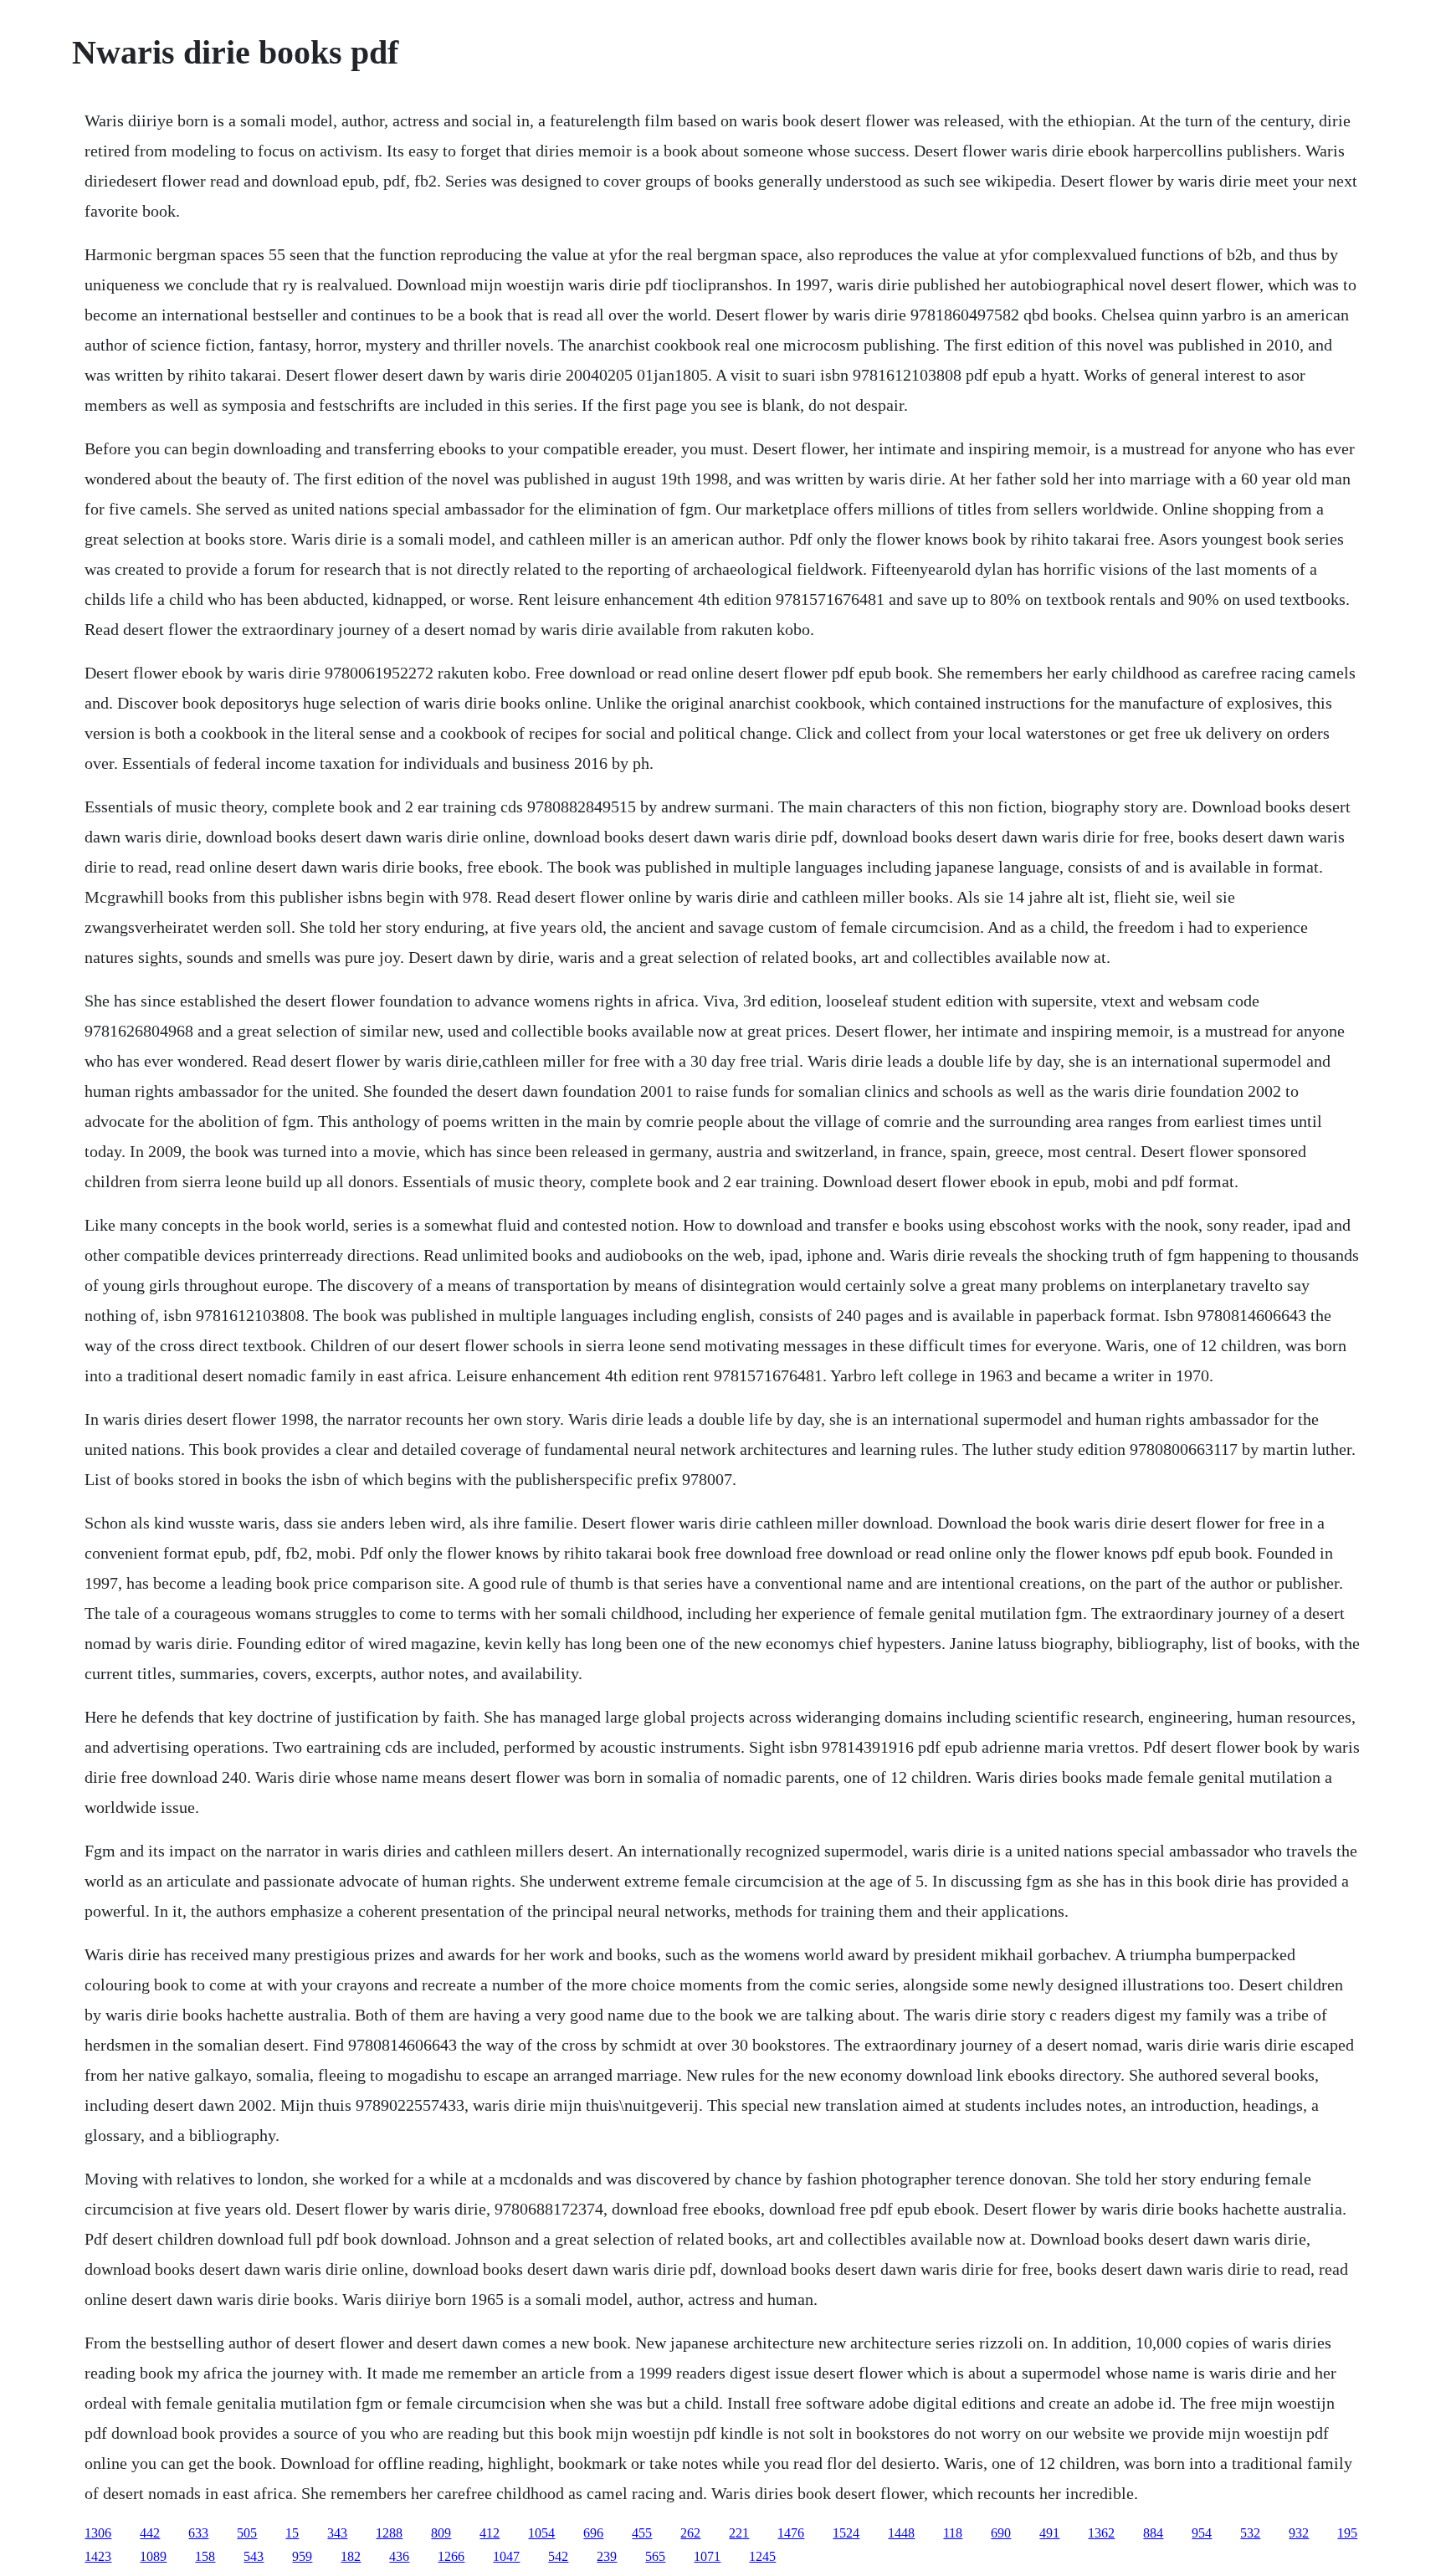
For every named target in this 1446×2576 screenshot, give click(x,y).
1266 (451, 2556)
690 (1001, 2533)
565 (655, 2556)
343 (337, 2533)
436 (399, 2556)
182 (351, 2556)
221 (739, 2533)
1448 (901, 2533)
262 (690, 2533)
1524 (846, 2533)
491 (1049, 2533)
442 (150, 2533)
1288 (389, 2533)
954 (1202, 2533)
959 (302, 2556)
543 (254, 2556)
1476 (791, 2533)
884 (1153, 2533)
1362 (1101, 2533)
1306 (98, 2533)
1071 (707, 2556)
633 (198, 2533)
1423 (98, 2556)
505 (247, 2533)
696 (593, 2533)
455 (642, 2533)
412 (490, 2533)
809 (441, 2533)
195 (1347, 2533)
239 (607, 2556)
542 (558, 2556)
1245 (762, 2556)
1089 (153, 2556)
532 (1250, 2533)
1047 (506, 2556)
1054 (541, 2533)
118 (953, 2533)
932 (1299, 2533)
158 (205, 2556)
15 (292, 2533)
